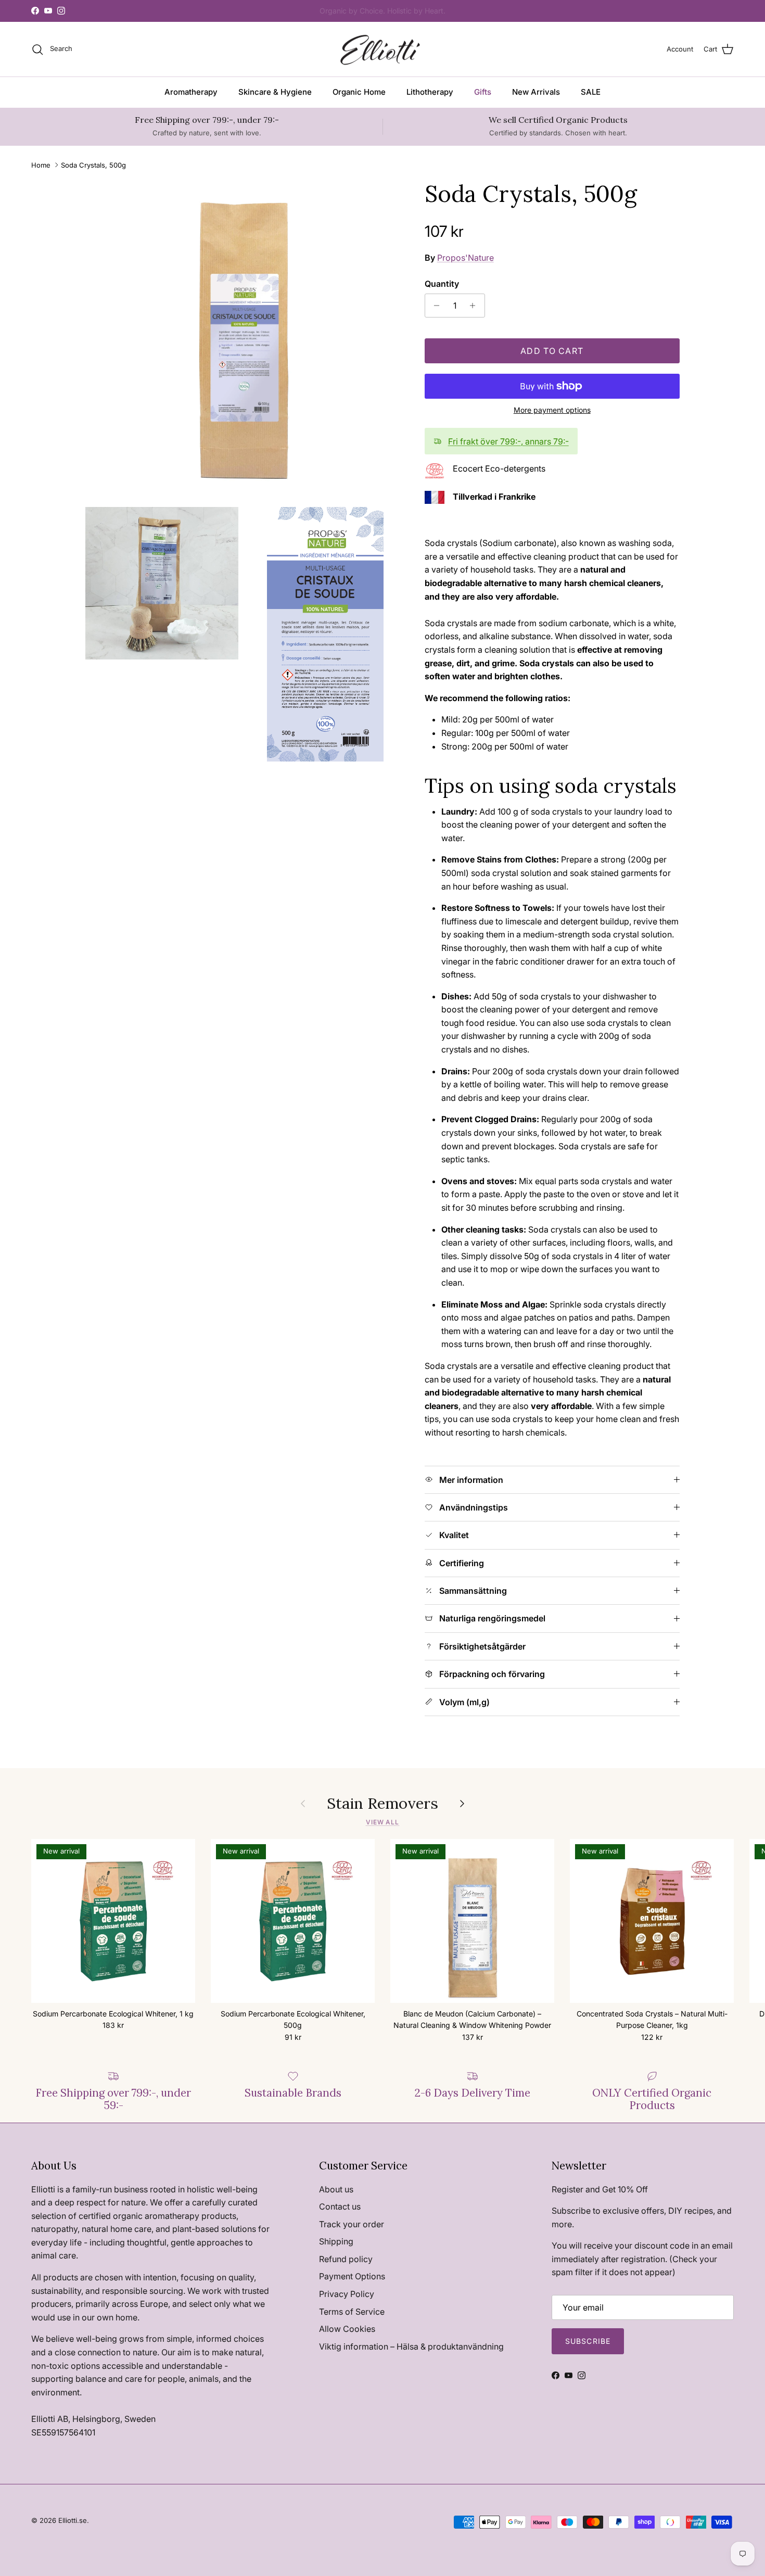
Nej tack (281, 1396)
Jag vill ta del (281, 1362)
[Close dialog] (572, 1166)
